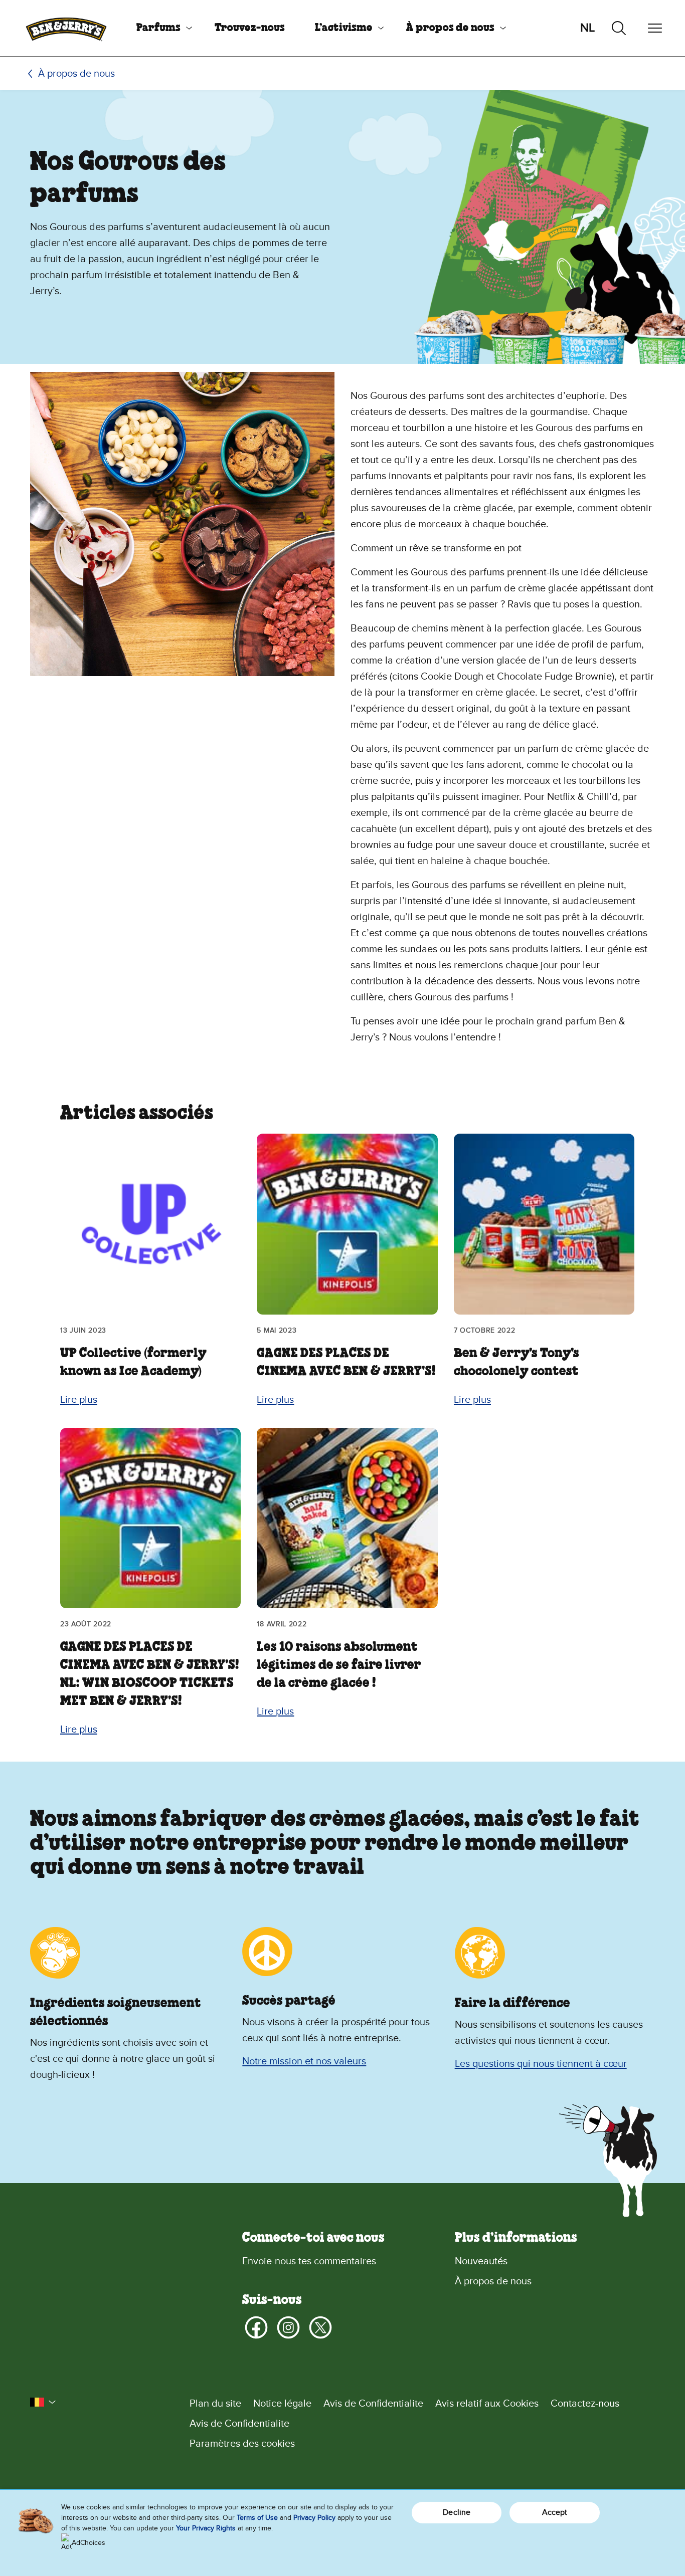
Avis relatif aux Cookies (487, 2404)
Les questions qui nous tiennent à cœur (541, 2064)
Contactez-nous (585, 2404)
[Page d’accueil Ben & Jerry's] (66, 28)
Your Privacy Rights (206, 2528)
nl (587, 28)
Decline (457, 2512)
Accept (555, 2512)
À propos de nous (450, 28)
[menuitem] (160, 28)
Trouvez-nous (250, 28)
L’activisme (344, 28)
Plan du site (215, 2404)
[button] (43, 2402)
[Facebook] (256, 2327)
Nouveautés (481, 2261)
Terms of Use (257, 2518)
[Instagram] (288, 2327)
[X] (320, 2327)
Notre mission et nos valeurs (304, 2061)
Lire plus (79, 1400)
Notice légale (282, 2404)
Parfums (158, 28)
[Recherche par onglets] (619, 28)
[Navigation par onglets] (655, 28)
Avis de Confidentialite (373, 2404)
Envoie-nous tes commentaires (309, 2261)
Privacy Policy (314, 2518)
